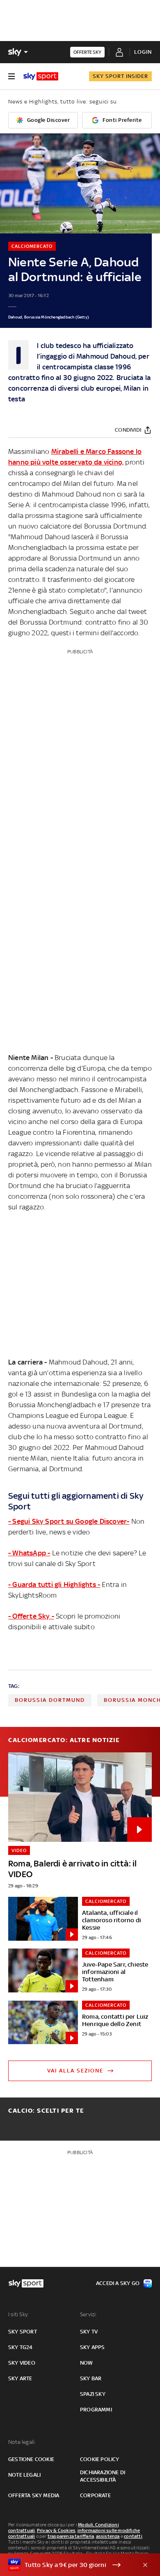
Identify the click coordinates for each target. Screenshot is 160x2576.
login (143, 52)
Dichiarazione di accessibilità (103, 2476)
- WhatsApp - (29, 1553)
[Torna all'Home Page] (41, 76)
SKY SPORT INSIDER (120, 76)
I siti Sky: (18, 2314)
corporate (95, 2495)
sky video (22, 2363)
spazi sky (93, 2394)
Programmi (96, 2410)
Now (87, 2363)
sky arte (20, 2378)
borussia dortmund (50, 1700)
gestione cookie (31, 2459)
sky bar (91, 2378)
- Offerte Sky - (31, 1616)
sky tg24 (21, 2347)
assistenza (108, 2536)
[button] (67, 2565)
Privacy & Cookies (56, 2530)
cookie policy (100, 2459)
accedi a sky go (118, 2283)
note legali (24, 2475)
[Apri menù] (11, 76)
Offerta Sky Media (34, 2495)
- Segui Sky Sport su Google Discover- (69, 1521)
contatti (133, 2536)
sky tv (89, 2332)
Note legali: (22, 2442)
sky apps (93, 2347)
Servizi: (89, 2314)
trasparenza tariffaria (71, 2536)
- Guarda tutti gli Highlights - (54, 1585)
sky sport (23, 2332)
